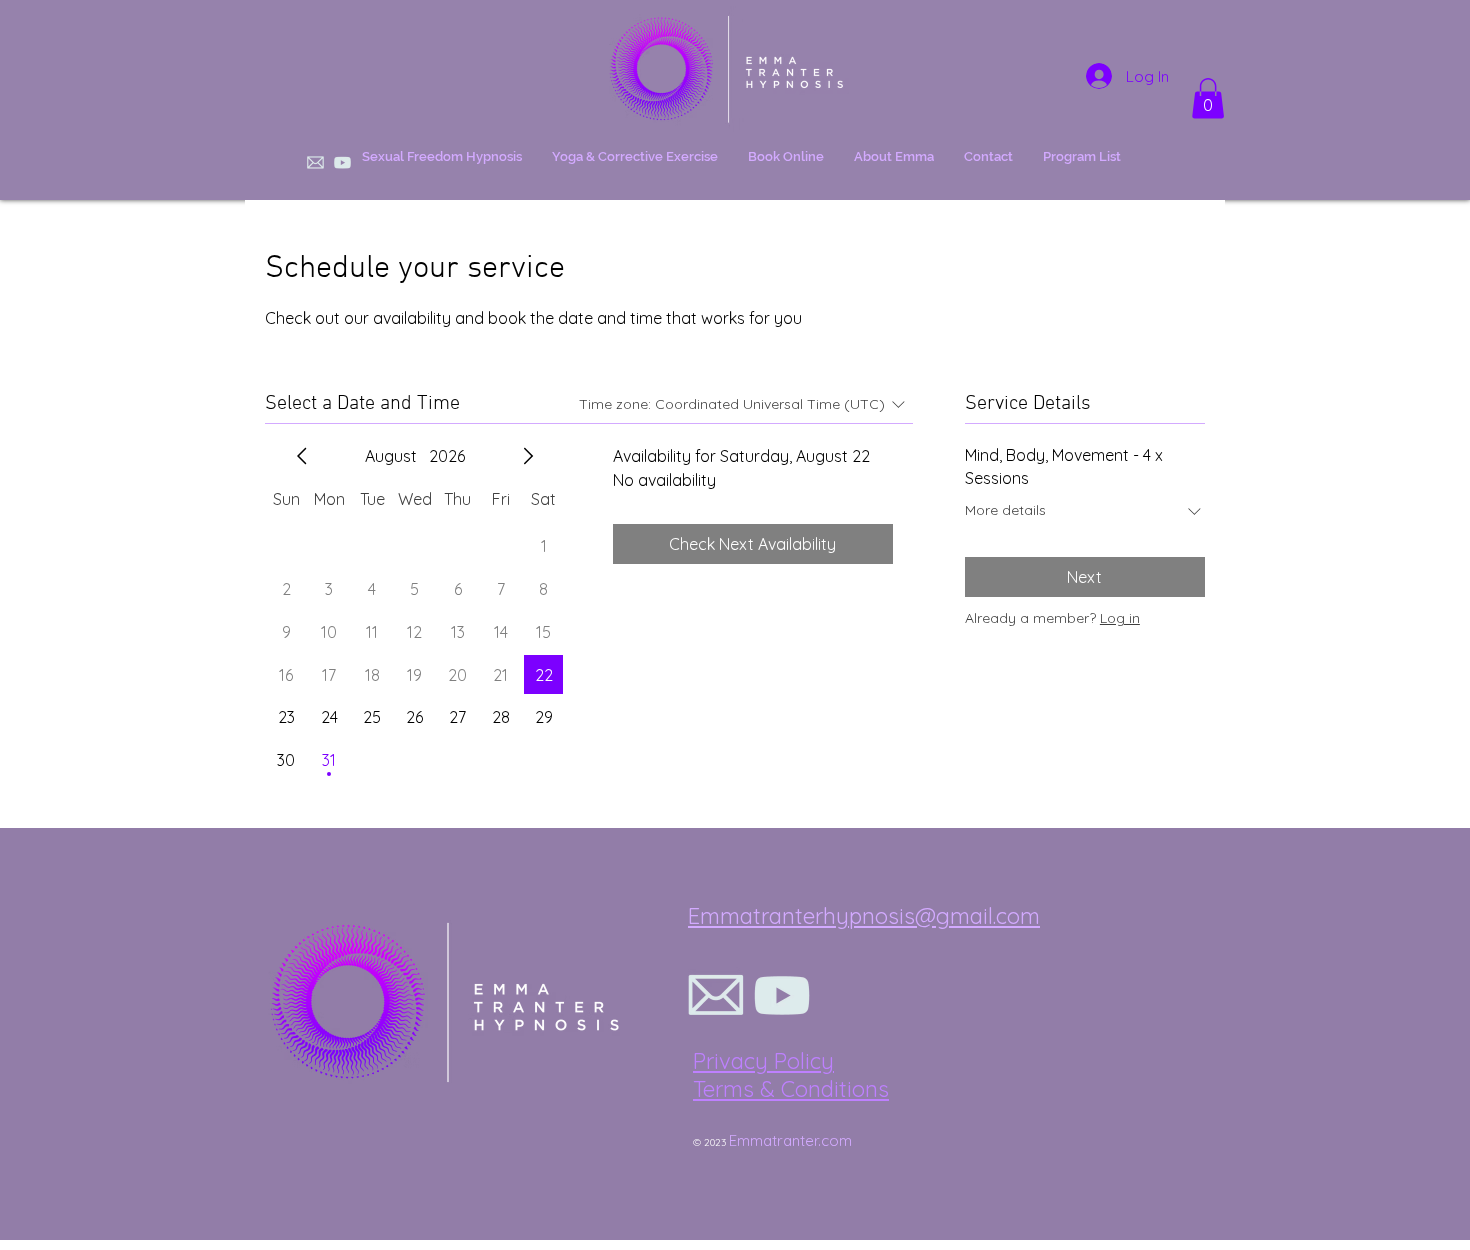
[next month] (528, 456)
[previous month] (302, 456)
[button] (1208, 98)
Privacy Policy (763, 1061)
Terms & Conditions (791, 1089)
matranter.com (801, 1140)
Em (739, 1140)
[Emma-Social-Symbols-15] (716, 995)
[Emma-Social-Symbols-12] (782, 995)
